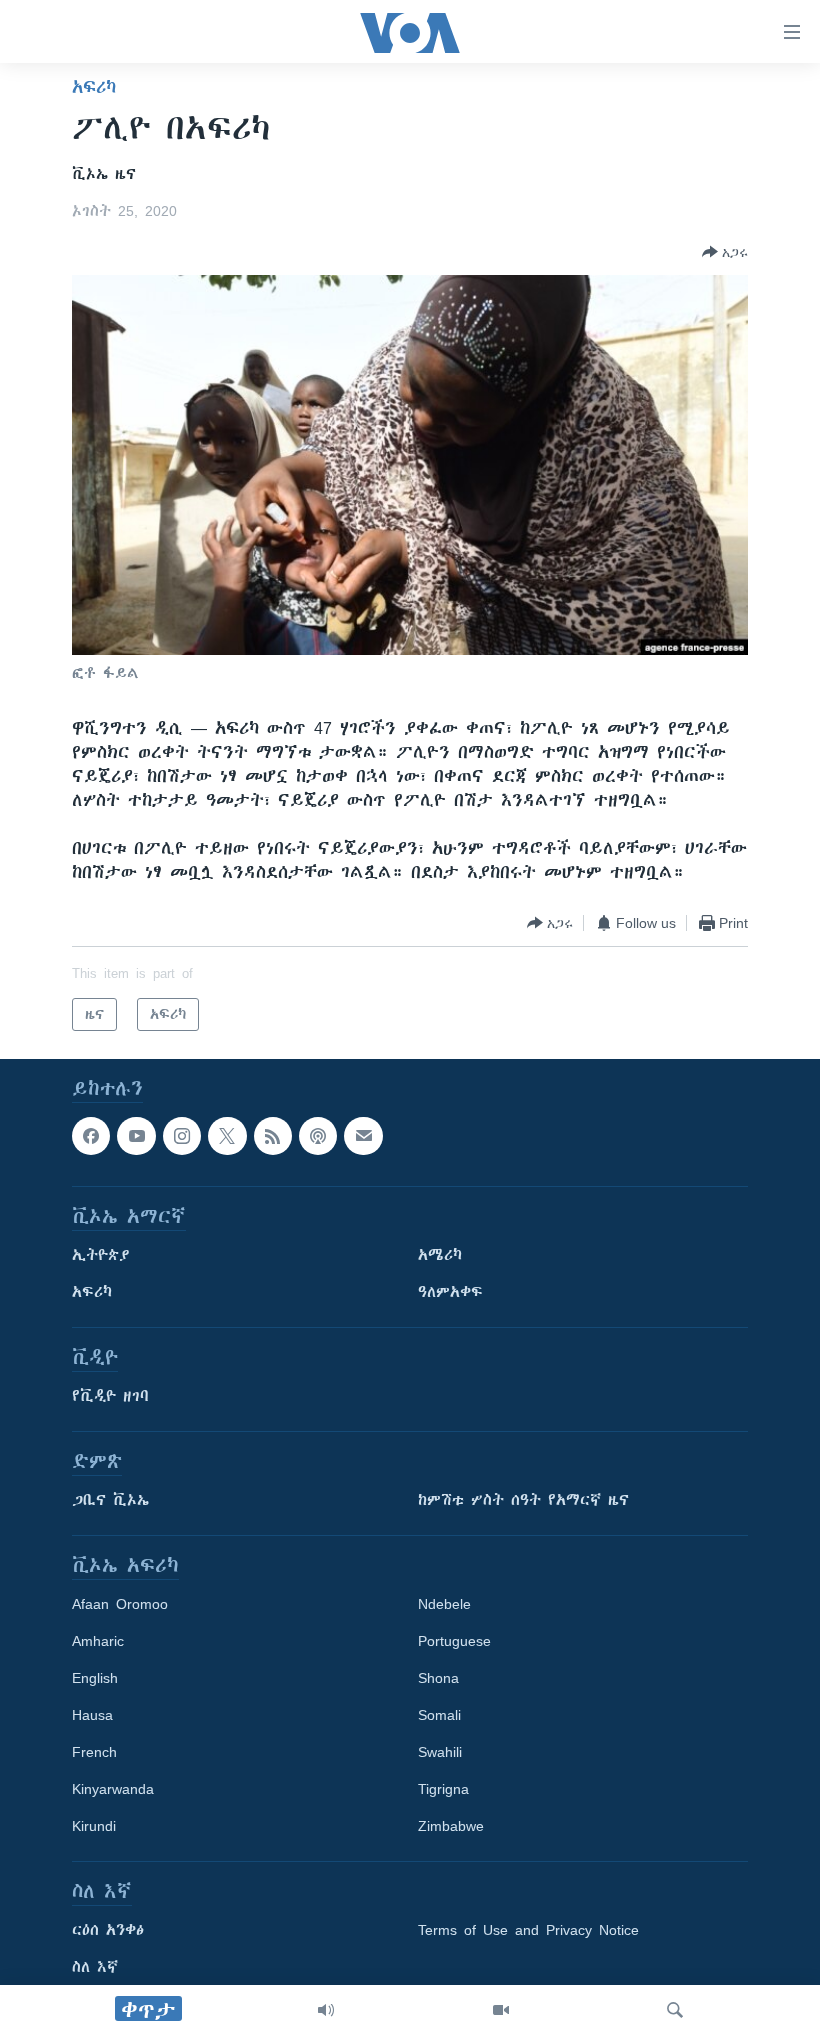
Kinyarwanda (113, 1790)
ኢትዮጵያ (101, 1256)
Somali (439, 1716)
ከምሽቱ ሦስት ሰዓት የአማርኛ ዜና (523, 1501)
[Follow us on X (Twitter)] (227, 1136)
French (94, 1753)
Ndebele (444, 1605)
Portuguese (454, 1642)
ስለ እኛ (95, 1968)
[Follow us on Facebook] (91, 1136)
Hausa (92, 1716)
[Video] (501, 2010)
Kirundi (94, 1827)
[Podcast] (318, 1136)
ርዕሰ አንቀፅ (108, 1931)
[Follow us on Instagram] (182, 1136)
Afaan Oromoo (120, 1605)
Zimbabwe (451, 1827)
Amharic (98, 1642)
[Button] (725, 252)
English (95, 1679)
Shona (438, 1679)
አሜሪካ (440, 1256)
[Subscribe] (363, 1136)
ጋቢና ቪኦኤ (110, 1501)
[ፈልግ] (675, 2010)
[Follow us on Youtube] (136, 1136)
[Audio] (326, 2010)
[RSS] (273, 1136)
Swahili (440, 1753)
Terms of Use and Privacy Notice (528, 1931)
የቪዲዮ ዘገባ (110, 1397)
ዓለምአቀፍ (450, 1293)
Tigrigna (443, 1790)
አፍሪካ (94, 87)
